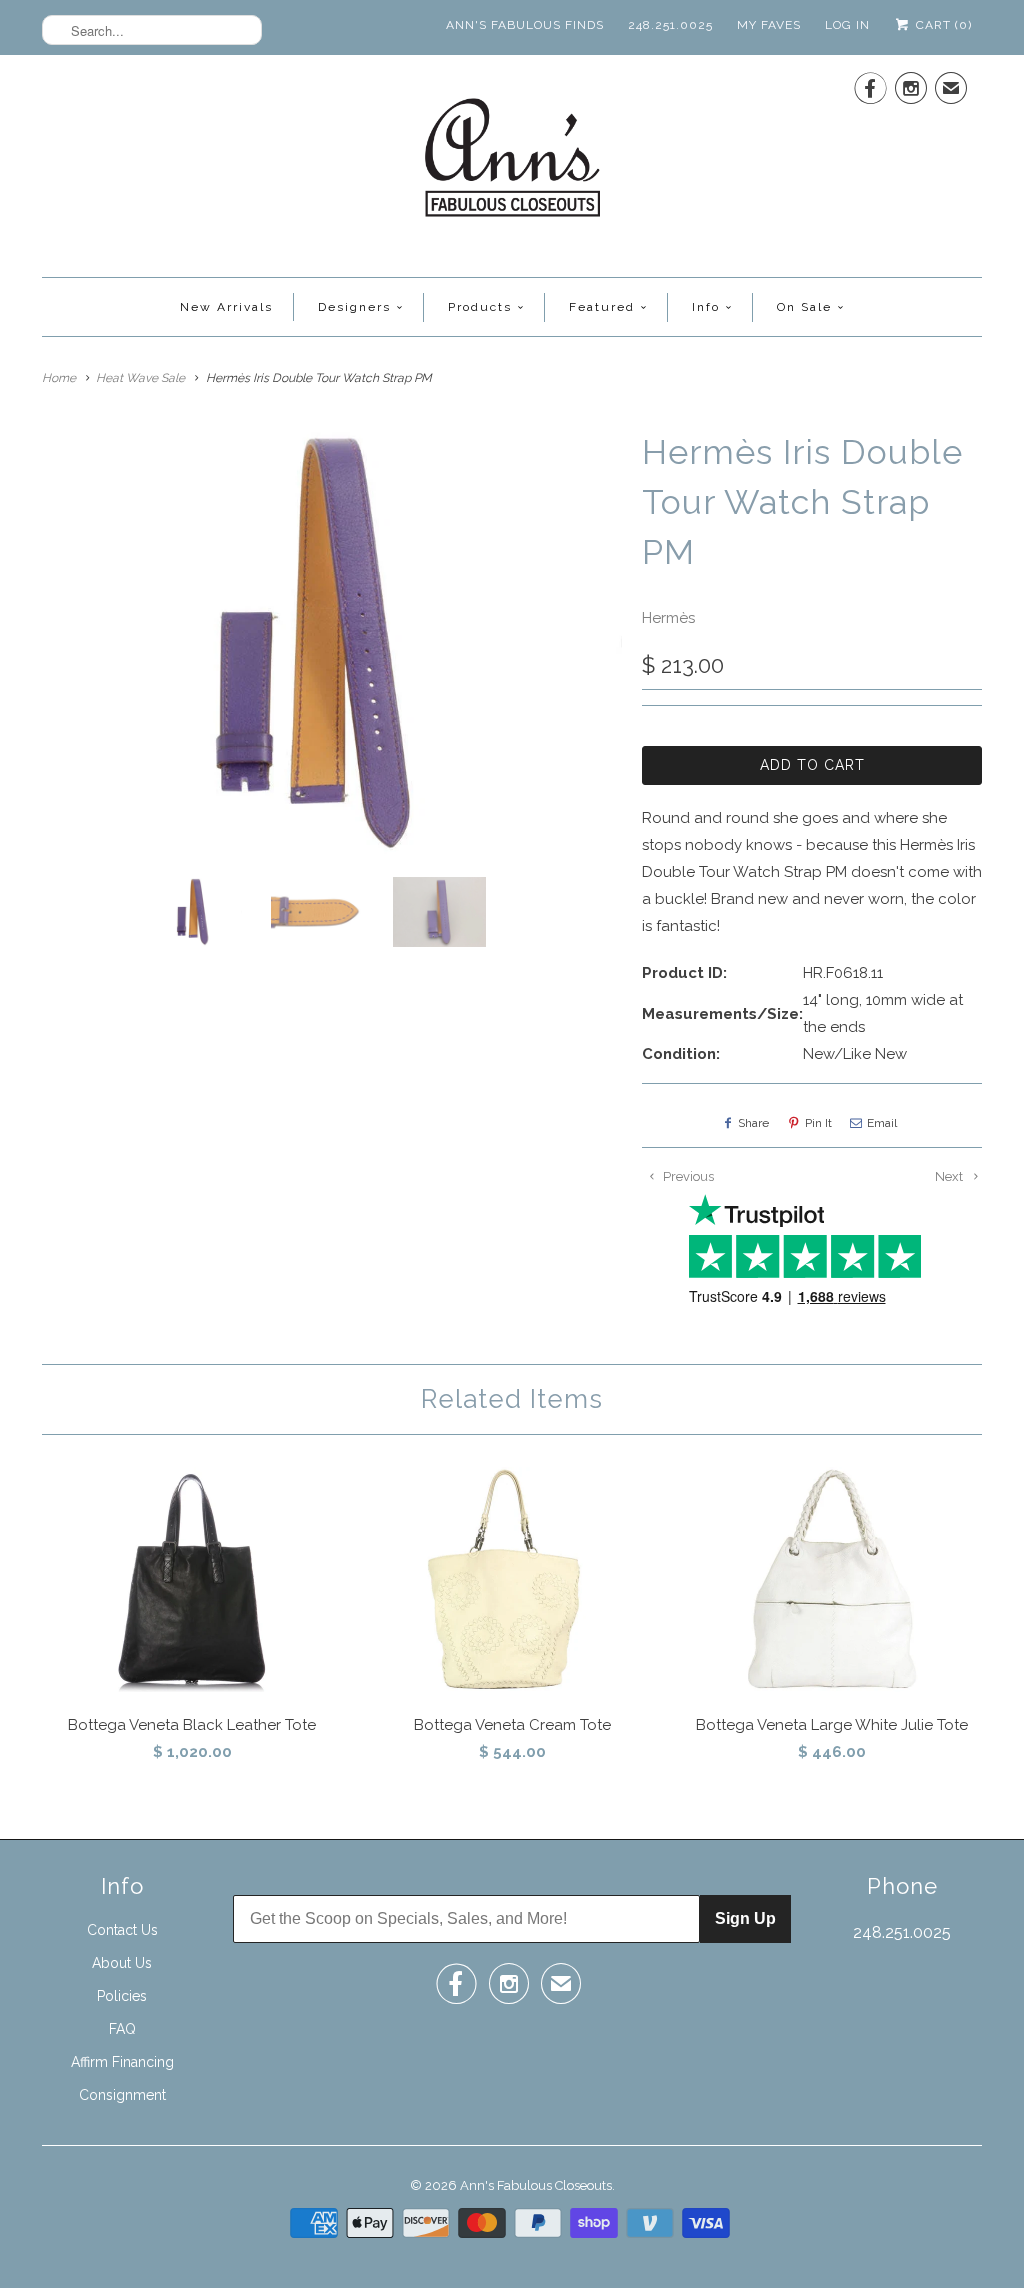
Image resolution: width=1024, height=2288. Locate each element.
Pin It (818, 1123)
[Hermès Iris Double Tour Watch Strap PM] (332, 644)
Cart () (942, 25)
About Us (122, 1963)
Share (753, 1123)
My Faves (769, 25)
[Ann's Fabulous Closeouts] (512, 163)
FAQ (122, 2029)
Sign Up (745, 1918)
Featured (602, 307)
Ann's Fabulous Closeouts (536, 2185)
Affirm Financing (122, 2062)
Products (480, 307)
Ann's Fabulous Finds (525, 25)
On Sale (804, 307)
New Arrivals (226, 307)
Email (882, 1123)
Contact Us (122, 1930)
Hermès (668, 618)
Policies (122, 1996)
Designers (354, 307)
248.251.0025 (670, 25)
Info (706, 307)
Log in (847, 25)
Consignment (122, 2095)
